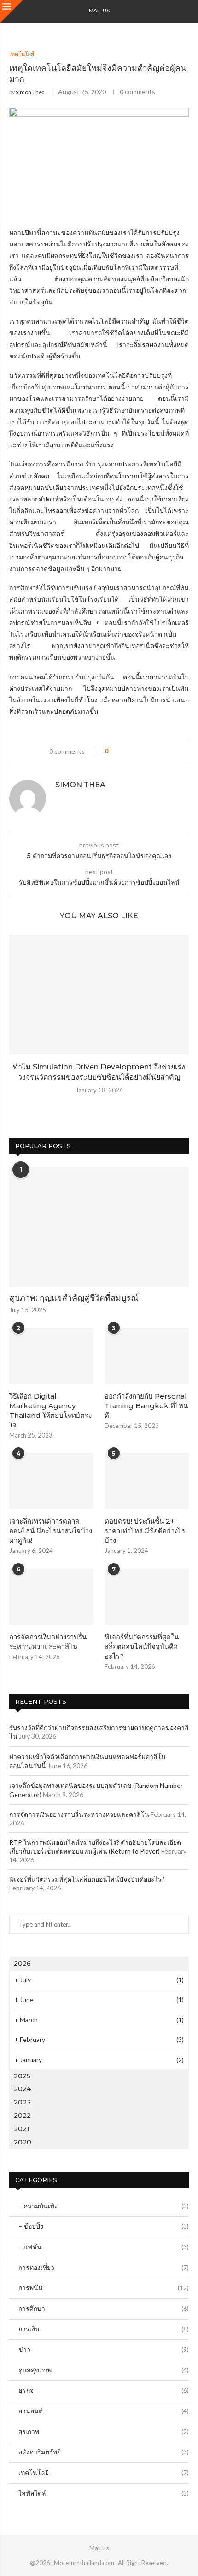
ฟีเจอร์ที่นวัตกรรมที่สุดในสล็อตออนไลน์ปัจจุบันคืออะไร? (142, 1646)
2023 (22, 2102)
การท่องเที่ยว (104, 2267)
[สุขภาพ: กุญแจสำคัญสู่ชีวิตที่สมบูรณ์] (99, 1227)
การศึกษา (104, 2308)
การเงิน (104, 2329)
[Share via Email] (150, 751)
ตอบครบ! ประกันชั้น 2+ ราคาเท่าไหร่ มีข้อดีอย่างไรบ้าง (145, 1531)
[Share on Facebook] (124, 751)
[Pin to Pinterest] (141, 751)
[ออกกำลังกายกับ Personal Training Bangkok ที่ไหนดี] (147, 1356)
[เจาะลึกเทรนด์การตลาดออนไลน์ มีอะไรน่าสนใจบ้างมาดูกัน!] (51, 1481)
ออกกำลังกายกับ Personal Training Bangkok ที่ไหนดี (146, 1406)
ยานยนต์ (104, 2411)
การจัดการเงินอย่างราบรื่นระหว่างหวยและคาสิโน (48, 1642)
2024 (22, 2089)
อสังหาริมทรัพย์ (104, 2452)
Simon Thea (30, 92)
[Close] (12, 11)
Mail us (99, 11)
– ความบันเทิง (104, 2206)
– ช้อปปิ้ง (104, 2226)
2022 (22, 2115)
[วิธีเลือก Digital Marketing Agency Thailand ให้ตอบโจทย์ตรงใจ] (51, 1356)
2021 (22, 2129)
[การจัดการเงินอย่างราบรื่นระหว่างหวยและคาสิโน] (51, 1597)
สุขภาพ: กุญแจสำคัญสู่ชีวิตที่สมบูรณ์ (74, 1298)
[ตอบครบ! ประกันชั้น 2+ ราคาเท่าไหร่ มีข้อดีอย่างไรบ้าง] (147, 1481)
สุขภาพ (104, 2431)
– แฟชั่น (104, 2247)
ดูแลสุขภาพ (104, 2370)
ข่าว (104, 2349)
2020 (23, 2142)
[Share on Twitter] (132, 751)
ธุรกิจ (104, 2390)
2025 (22, 2076)
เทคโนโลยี (104, 2472)
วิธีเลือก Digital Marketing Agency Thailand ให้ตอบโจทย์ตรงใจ (50, 1410)
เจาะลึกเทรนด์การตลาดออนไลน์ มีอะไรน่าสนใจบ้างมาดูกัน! (51, 1531)
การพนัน (104, 2288)
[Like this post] (114, 751)
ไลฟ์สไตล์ (104, 2493)
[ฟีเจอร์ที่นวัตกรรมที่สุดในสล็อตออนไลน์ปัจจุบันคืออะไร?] (147, 1597)
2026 (22, 1963)
